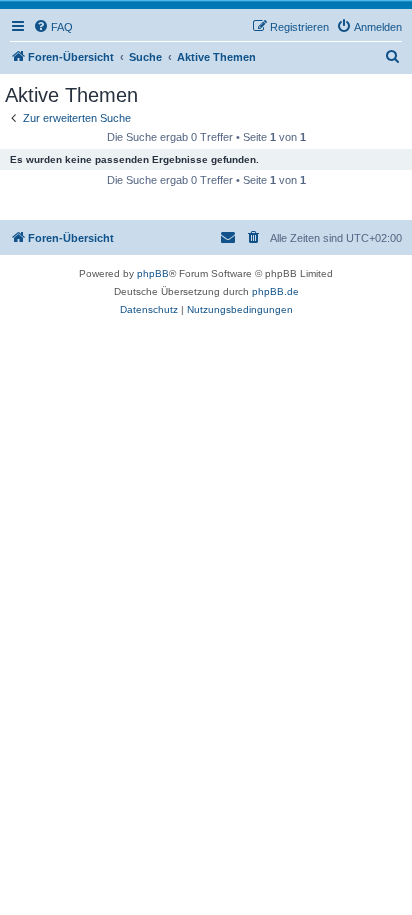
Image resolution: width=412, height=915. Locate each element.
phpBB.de (275, 291)
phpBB (153, 273)
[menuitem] (53, 27)
